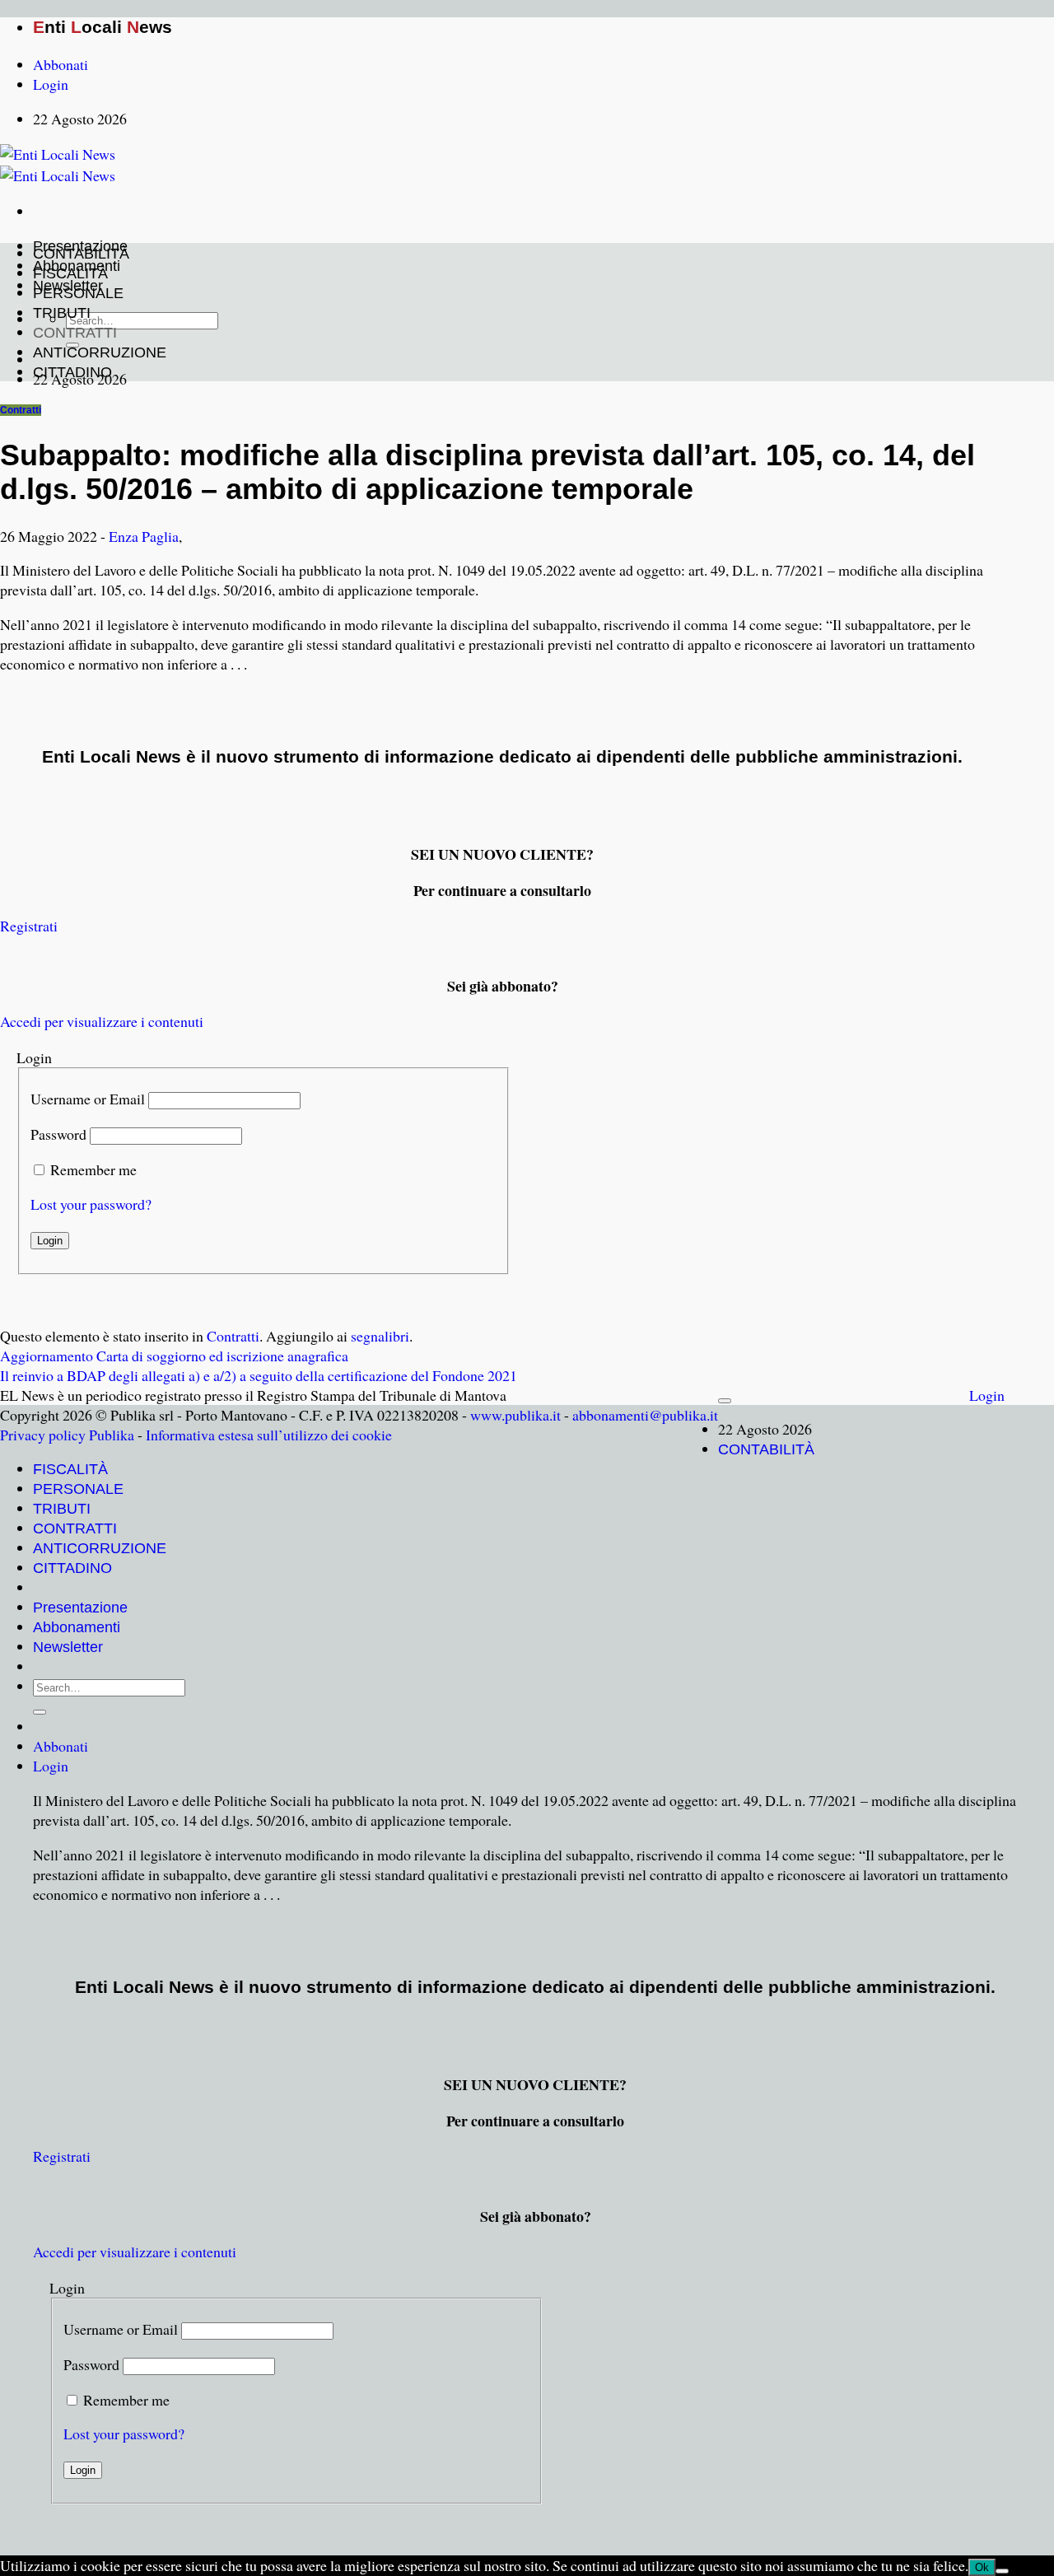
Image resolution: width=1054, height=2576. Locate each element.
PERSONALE (78, 293)
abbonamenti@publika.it (645, 1415)
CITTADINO (72, 372)
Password (58, 1134)
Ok (982, 2567)
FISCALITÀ (70, 273)
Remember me (93, 1169)
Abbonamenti (77, 1627)
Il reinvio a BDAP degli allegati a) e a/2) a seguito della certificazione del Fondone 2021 (259, 1375)
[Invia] (40, 1712)
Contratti (21, 410)
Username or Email (88, 1099)
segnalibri (380, 1336)
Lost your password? (91, 1204)
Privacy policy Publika (67, 1435)
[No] (1002, 2571)
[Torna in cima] (725, 1401)
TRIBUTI (62, 313)
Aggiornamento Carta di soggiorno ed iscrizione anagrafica (174, 1356)
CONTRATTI (75, 333)
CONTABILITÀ (81, 254)
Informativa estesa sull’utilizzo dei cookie (269, 1435)
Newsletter (68, 1647)
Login (987, 1395)
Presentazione (80, 1608)
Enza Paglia (144, 536)
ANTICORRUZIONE (100, 352)
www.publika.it (515, 1415)
